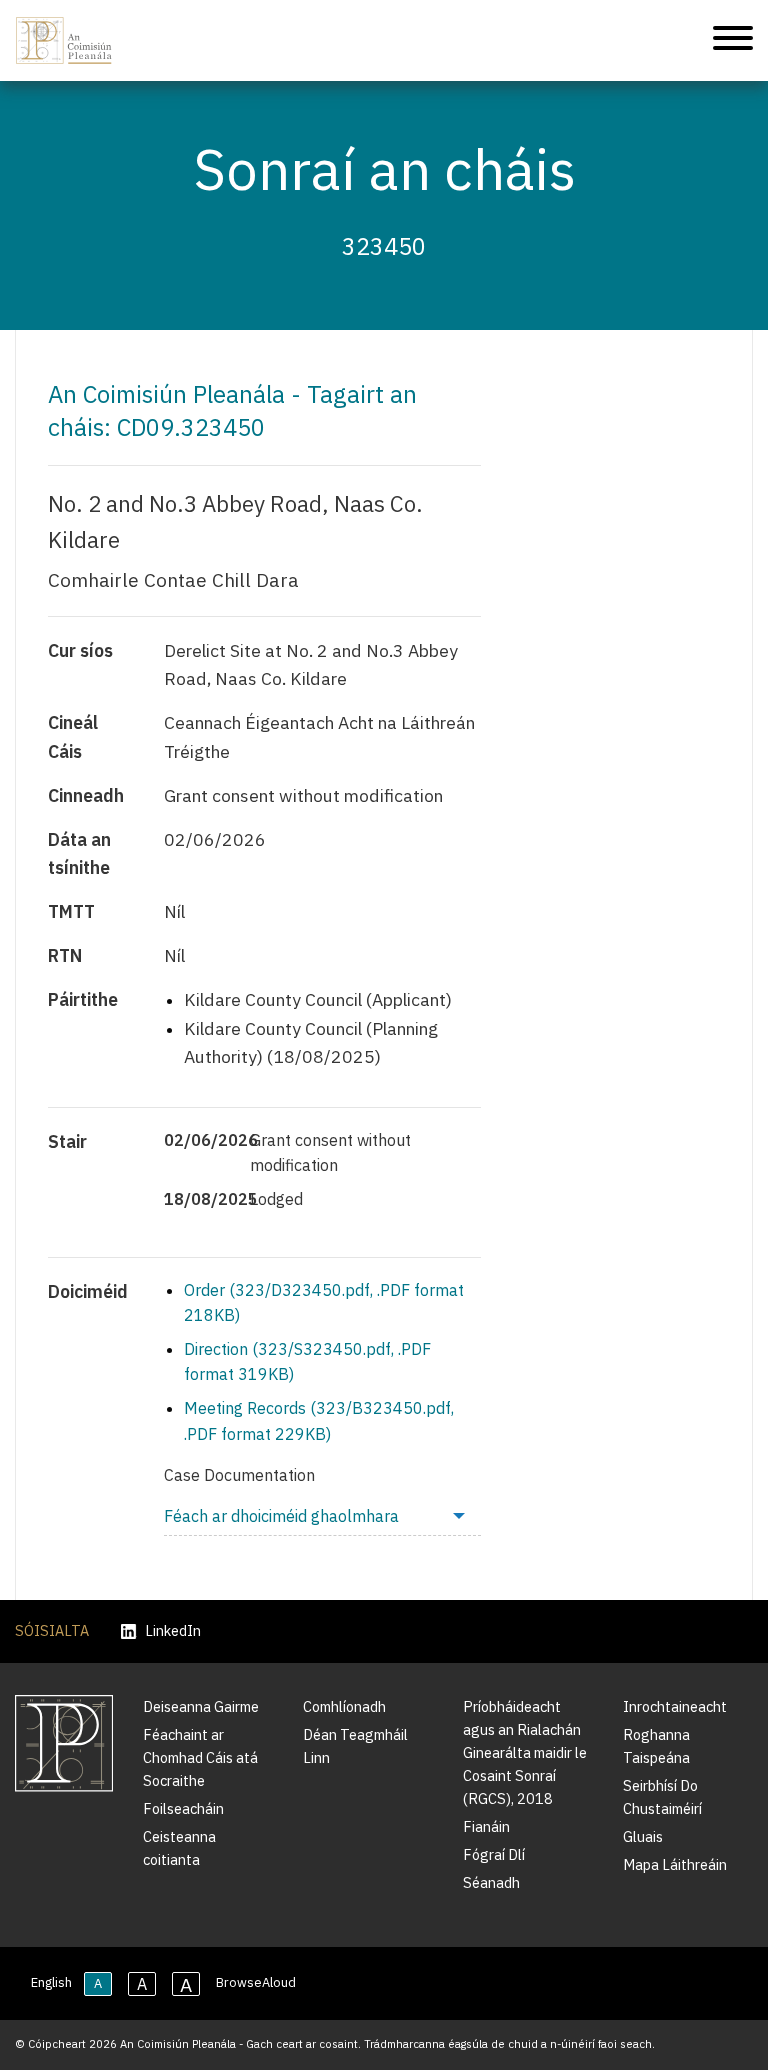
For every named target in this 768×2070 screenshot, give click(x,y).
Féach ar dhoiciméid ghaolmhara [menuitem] (281, 1516)
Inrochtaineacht (675, 1706)
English (51, 1982)
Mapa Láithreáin (675, 1864)
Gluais (643, 1836)
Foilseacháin (183, 1808)
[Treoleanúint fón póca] (733, 41)
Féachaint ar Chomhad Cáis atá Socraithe (200, 1757)
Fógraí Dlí (494, 1854)
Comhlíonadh (344, 1706)
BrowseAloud (256, 1982)
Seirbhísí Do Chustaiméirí (662, 1797)
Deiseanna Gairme (201, 1706)
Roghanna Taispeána (656, 1746)
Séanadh (491, 1882)
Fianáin (486, 1826)
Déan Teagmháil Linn (355, 1746)
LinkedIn (173, 1631)
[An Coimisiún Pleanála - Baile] (64, 40)
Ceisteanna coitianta (179, 1848)
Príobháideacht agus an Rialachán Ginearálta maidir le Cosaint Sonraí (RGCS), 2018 (525, 1752)
